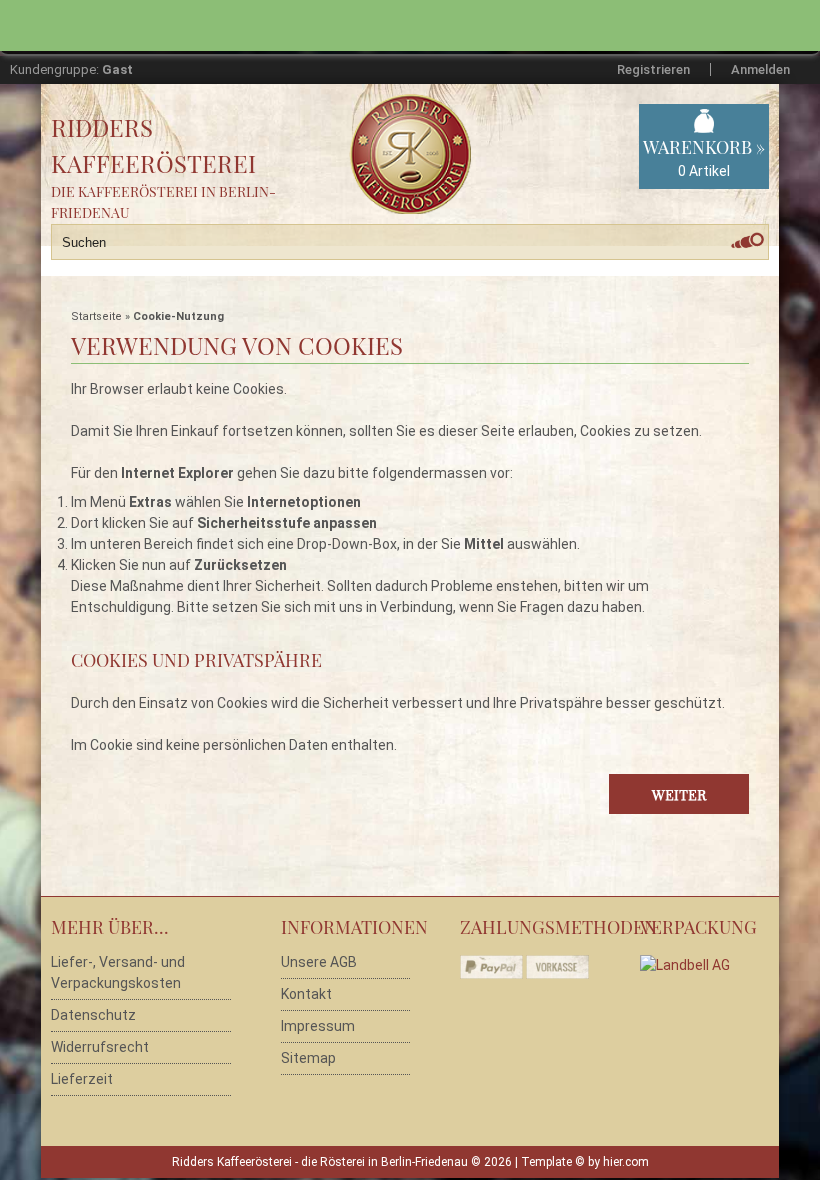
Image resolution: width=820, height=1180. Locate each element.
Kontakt (306, 994)
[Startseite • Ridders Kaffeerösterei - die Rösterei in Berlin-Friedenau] (455, 131)
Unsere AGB (319, 962)
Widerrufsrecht (100, 1047)
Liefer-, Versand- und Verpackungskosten (118, 972)
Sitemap (308, 1058)
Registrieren (653, 69)
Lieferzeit (82, 1079)
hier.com (626, 1162)
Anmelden (760, 69)
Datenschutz (93, 1015)
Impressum (318, 1026)
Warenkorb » (704, 157)
